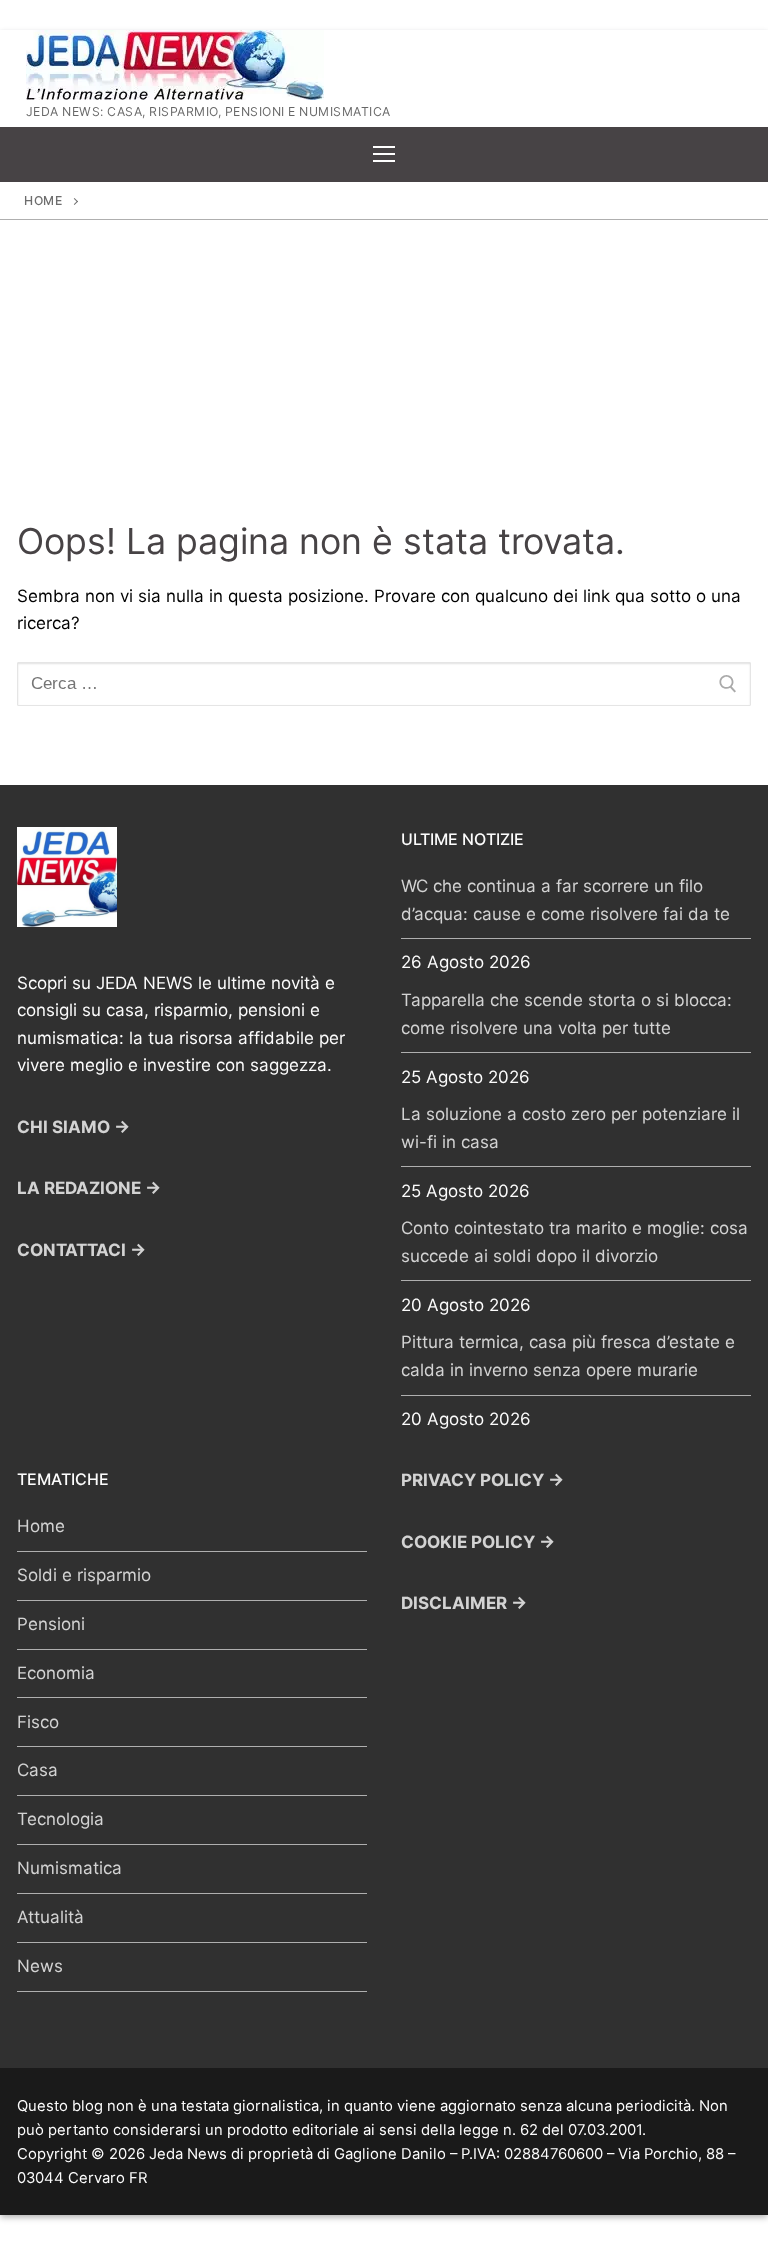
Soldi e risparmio (84, 1575)
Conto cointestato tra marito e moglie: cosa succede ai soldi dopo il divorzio (574, 1242)
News (40, 1966)
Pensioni (51, 1624)
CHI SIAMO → (73, 1127)
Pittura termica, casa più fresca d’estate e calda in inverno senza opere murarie (568, 1356)
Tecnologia (60, 1819)
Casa (37, 1770)
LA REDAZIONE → (89, 1188)
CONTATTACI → (81, 1250)
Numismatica (69, 1868)
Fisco (38, 1722)
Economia (56, 1673)
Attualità (50, 1917)
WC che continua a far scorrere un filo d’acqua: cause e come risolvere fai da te (565, 900)
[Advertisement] (384, 370)
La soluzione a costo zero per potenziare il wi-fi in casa (570, 1128)
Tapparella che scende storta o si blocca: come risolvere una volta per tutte (566, 1014)
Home (43, 200)
